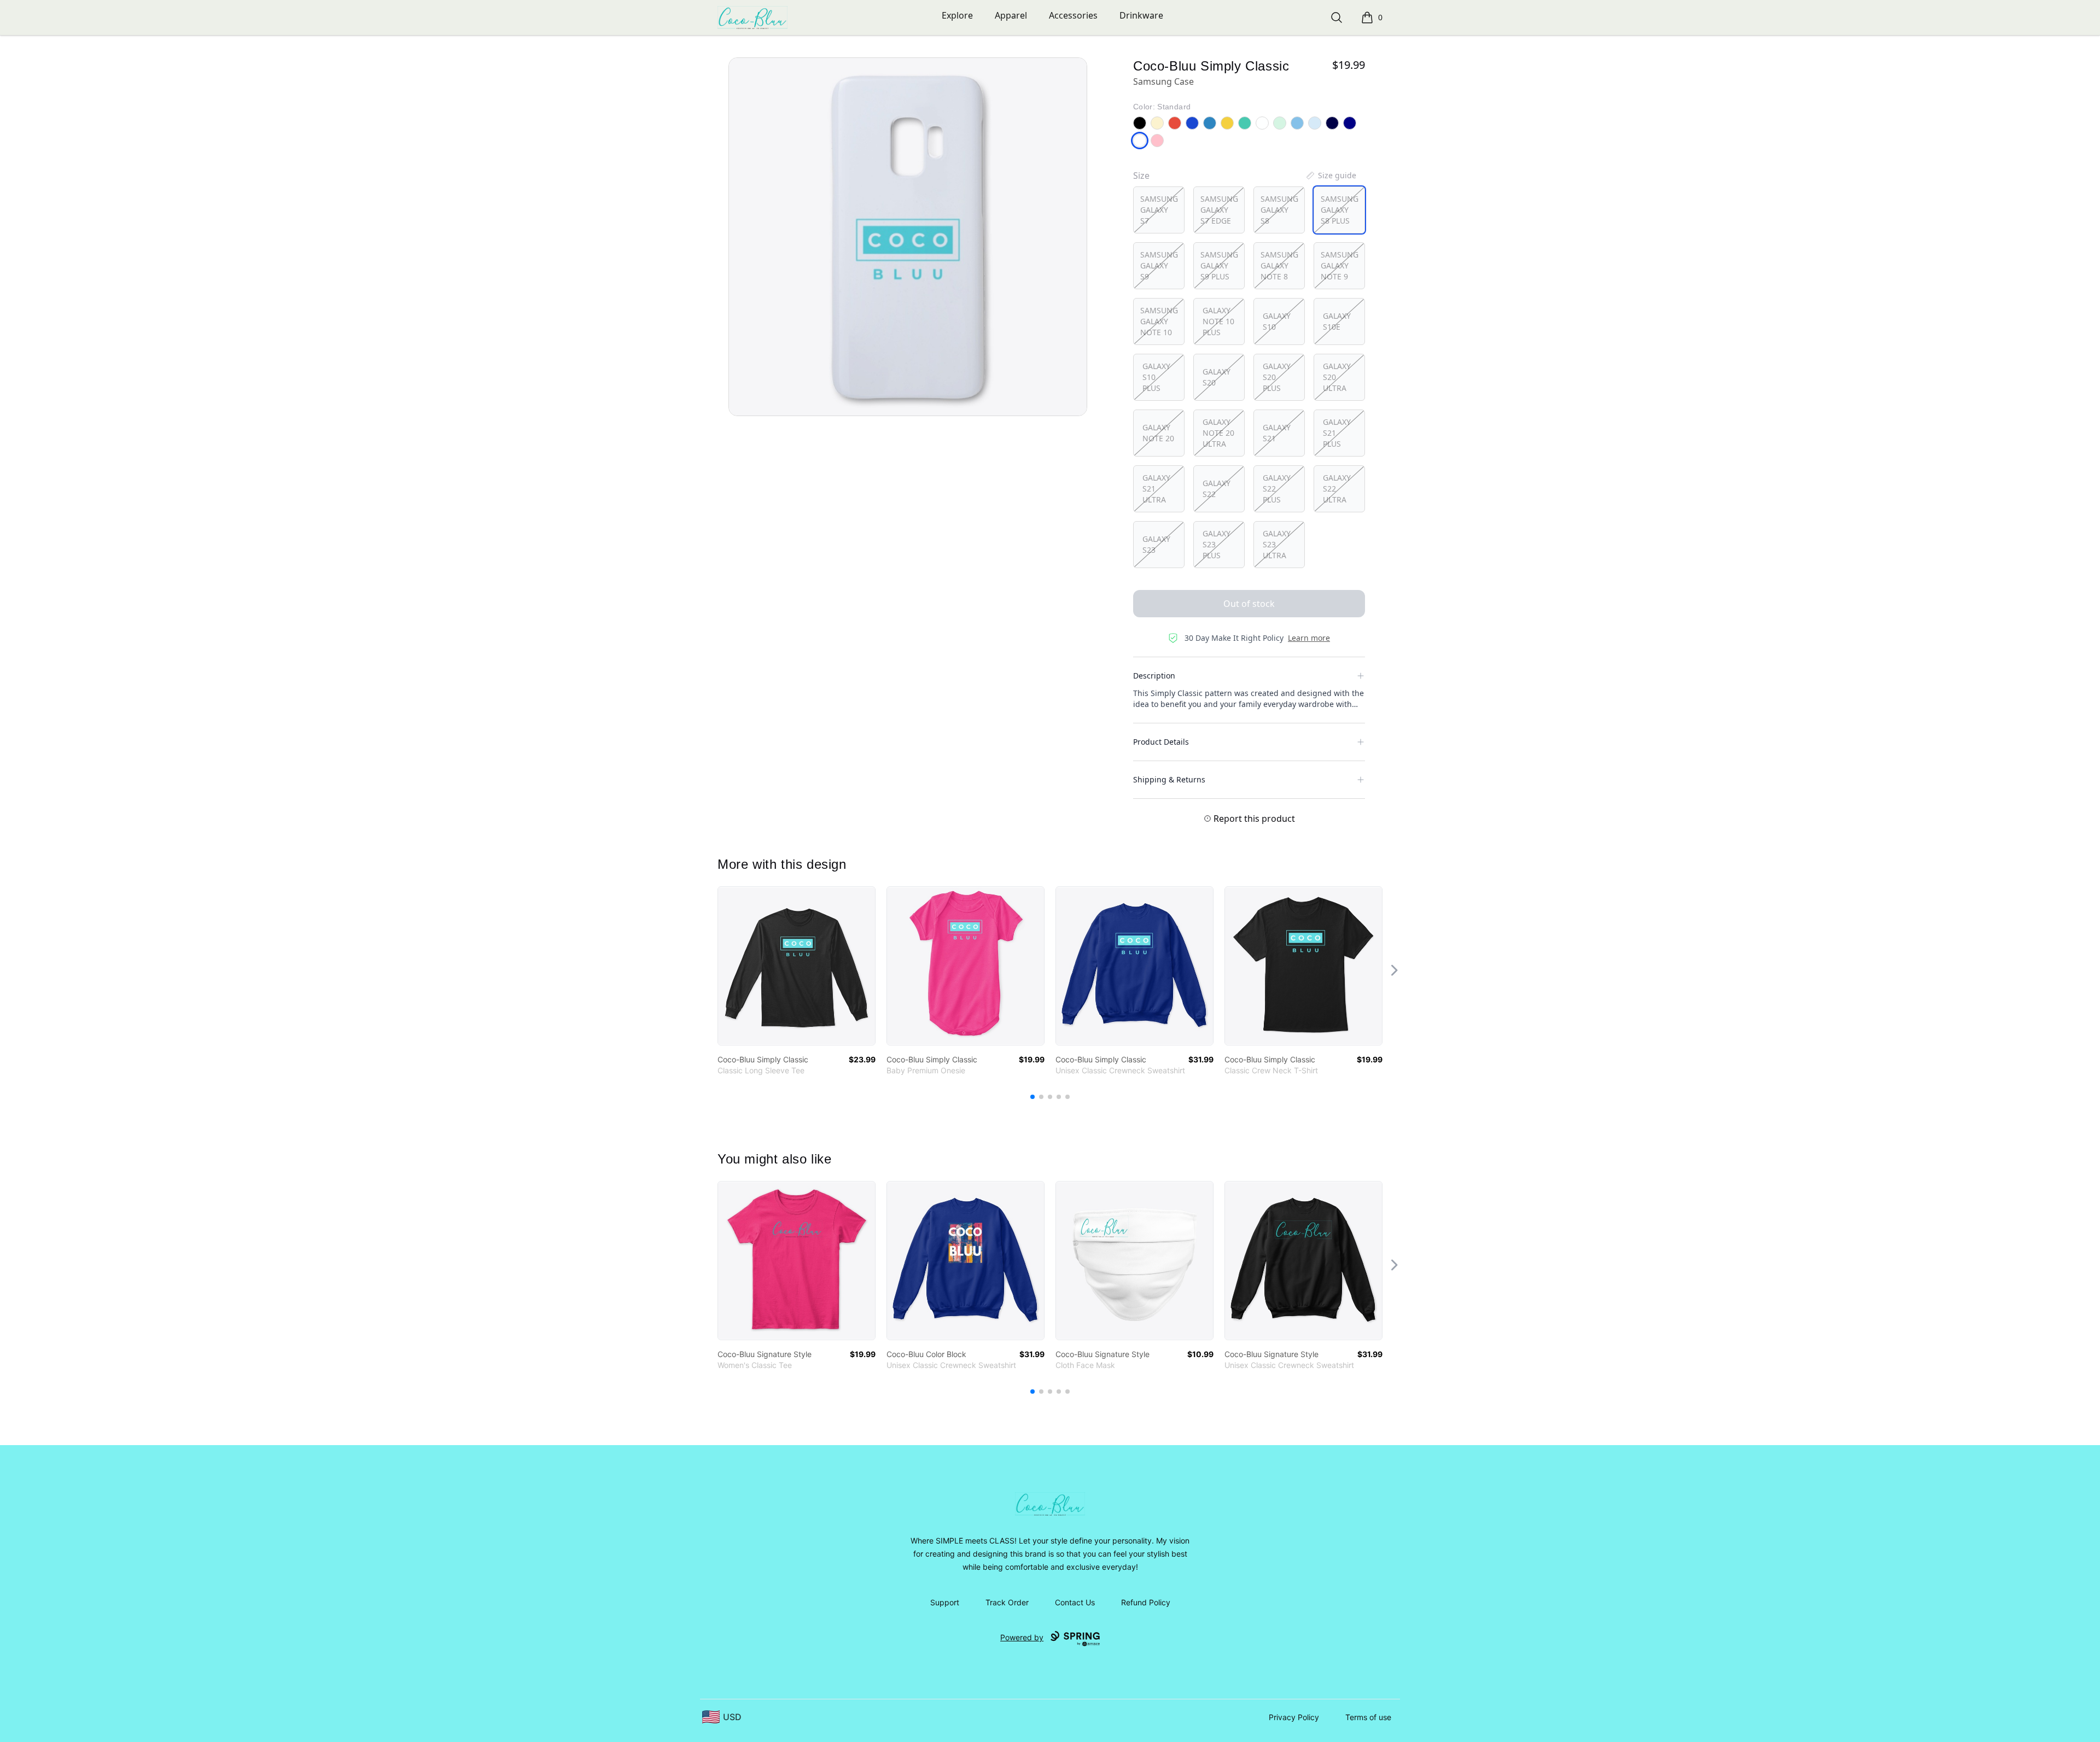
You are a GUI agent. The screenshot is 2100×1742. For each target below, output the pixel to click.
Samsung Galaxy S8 (1279, 210)
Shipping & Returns (1169, 779)
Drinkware (1141, 15)
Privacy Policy (1294, 1717)
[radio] (1159, 210)
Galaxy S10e (1337, 321)
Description (1154, 676)
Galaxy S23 (1156, 544)
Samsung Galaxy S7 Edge (1219, 210)
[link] (797, 966)
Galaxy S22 (1217, 489)
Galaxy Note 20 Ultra (1218, 433)
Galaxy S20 (1217, 377)
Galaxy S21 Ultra (1156, 489)
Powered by (1022, 1637)
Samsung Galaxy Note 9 (1340, 265)
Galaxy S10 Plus (1156, 377)
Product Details (1161, 742)
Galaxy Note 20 (1158, 433)
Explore (957, 15)
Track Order (1007, 1602)
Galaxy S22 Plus (1277, 489)
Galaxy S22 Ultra (1337, 489)
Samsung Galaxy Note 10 (1159, 321)
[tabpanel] (908, 237)
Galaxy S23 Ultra (1277, 544)
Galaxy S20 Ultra (1337, 377)
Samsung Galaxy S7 (1159, 210)
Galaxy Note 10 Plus (1218, 321)
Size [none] (1141, 176)
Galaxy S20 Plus (1277, 377)
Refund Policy (1146, 1602)
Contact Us (1075, 1602)
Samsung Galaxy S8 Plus (1340, 210)
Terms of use (1368, 1717)
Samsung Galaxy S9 (1159, 265)
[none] (1331, 176)
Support (945, 1602)
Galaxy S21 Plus (1337, 433)
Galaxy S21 (1277, 433)
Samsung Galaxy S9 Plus (1219, 265)
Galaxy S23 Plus (1217, 544)
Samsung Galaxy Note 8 (1279, 265)
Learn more (1309, 638)
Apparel (1011, 15)
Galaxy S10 (1277, 321)
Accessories (1073, 15)
